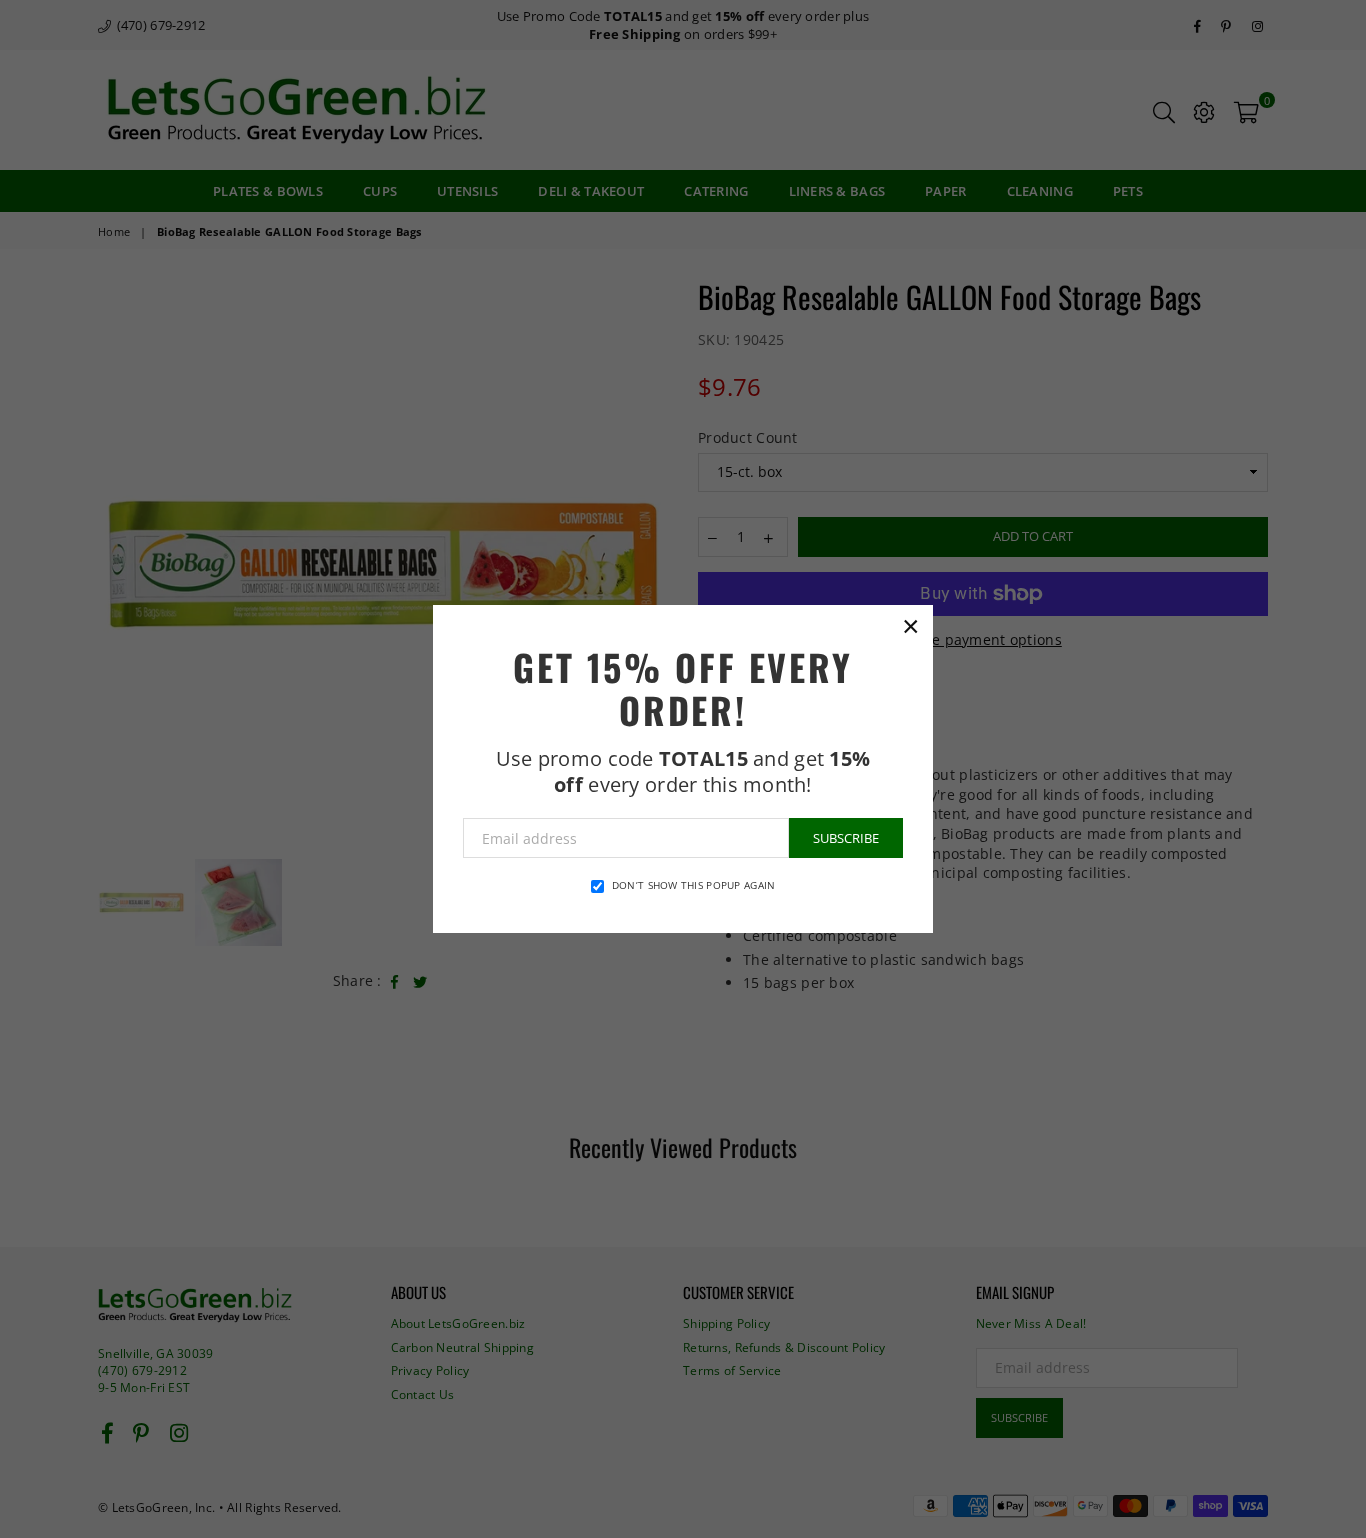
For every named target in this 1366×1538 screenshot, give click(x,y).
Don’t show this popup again (694, 885)
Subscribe (846, 838)
